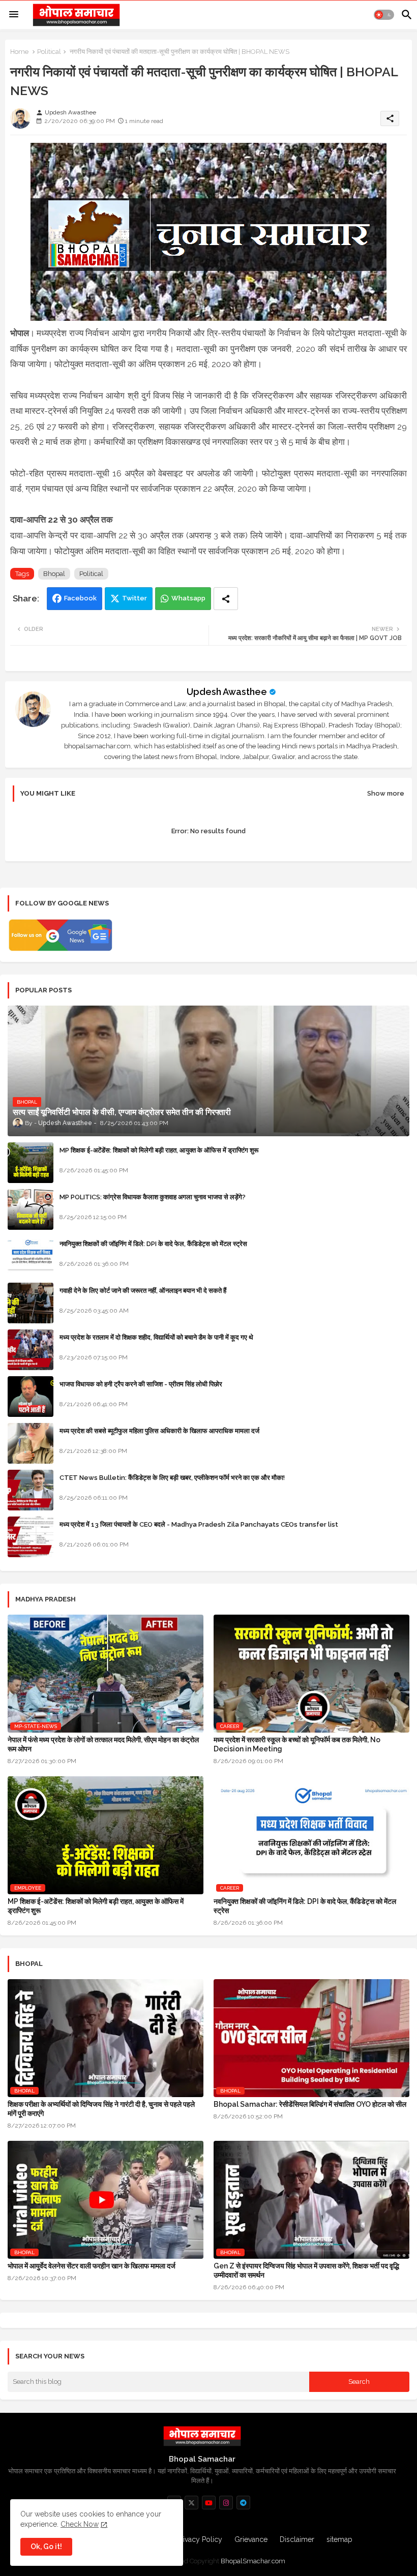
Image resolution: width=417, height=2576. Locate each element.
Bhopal (54, 574)
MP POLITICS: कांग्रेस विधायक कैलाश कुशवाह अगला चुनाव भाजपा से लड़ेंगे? (153, 1197)
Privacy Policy (199, 2539)
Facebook (80, 598)
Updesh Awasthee (227, 692)
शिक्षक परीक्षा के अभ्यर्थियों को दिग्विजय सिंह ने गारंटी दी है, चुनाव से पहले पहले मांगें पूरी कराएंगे (101, 2109)
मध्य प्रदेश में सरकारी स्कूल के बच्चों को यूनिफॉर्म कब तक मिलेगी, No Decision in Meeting (297, 1744)
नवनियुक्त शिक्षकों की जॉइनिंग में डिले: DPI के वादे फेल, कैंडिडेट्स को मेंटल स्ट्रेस (153, 1244)
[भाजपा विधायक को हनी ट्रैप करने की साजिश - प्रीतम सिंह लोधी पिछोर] (31, 1397)
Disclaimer (297, 2539)
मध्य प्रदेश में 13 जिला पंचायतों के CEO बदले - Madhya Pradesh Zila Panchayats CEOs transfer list (199, 1524)
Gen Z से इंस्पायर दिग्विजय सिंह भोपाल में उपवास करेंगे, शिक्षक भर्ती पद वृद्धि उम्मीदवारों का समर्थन (306, 2270)
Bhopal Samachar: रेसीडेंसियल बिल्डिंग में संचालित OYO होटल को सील (310, 2104)
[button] (384, 15)
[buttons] (191, 2503)
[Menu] (14, 15)
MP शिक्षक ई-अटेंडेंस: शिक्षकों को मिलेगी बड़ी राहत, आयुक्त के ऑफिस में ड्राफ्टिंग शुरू (159, 1150)
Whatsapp (188, 598)
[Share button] (226, 599)
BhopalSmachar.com (253, 2561)
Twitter (135, 598)
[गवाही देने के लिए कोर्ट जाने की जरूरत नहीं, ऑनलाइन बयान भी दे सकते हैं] (31, 1303)
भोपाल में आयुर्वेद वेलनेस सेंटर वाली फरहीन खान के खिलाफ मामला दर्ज (92, 2266)
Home (19, 52)
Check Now (80, 2524)
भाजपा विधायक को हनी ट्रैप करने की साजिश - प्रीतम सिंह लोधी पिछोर (141, 1384)
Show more (386, 793)
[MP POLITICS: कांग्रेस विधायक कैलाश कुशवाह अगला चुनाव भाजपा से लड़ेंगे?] (31, 1209)
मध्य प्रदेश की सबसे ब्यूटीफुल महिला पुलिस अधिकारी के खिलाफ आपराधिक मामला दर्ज (159, 1431)
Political (49, 52)
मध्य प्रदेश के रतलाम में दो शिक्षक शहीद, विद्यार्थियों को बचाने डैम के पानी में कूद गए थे (156, 1337)
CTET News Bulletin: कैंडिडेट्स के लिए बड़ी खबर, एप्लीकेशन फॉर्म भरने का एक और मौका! (172, 1478)
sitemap (339, 2539)
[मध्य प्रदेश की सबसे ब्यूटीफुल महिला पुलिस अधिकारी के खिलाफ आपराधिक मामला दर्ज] (31, 1443)
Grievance (251, 2539)
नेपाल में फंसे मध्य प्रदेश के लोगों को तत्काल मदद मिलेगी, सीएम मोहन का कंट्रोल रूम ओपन (103, 1744)
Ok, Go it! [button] (46, 2547)
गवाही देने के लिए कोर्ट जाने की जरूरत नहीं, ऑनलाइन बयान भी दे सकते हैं (143, 1291)
